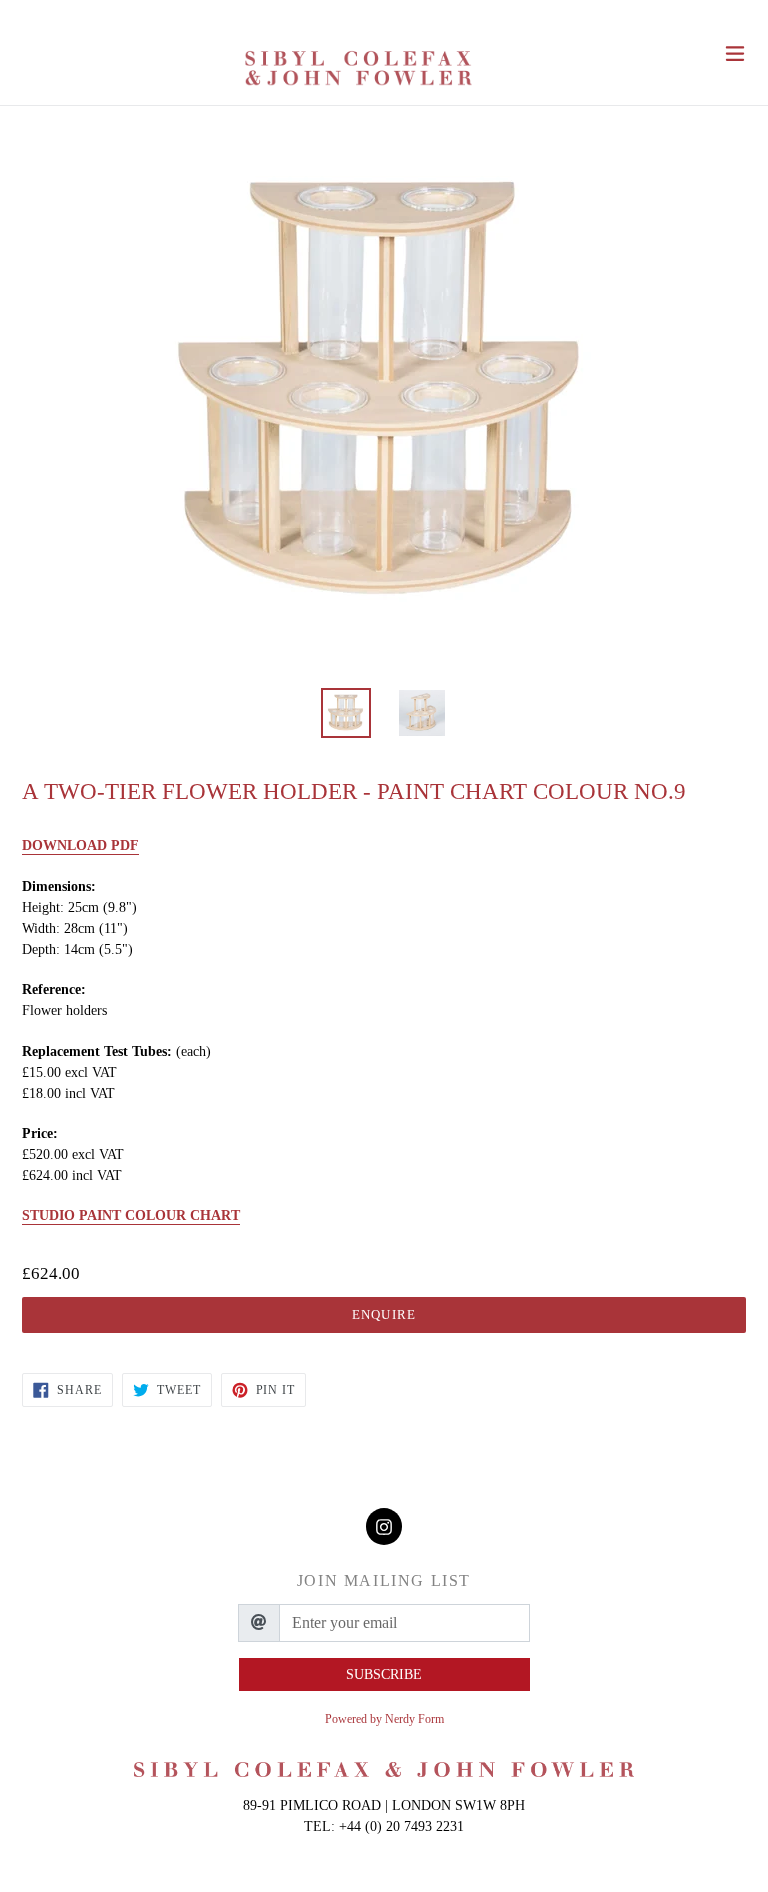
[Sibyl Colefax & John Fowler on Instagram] (384, 1526)
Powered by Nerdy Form (384, 1719)
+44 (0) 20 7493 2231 (401, 1826)
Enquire (383, 1314)
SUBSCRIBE (384, 1674)
